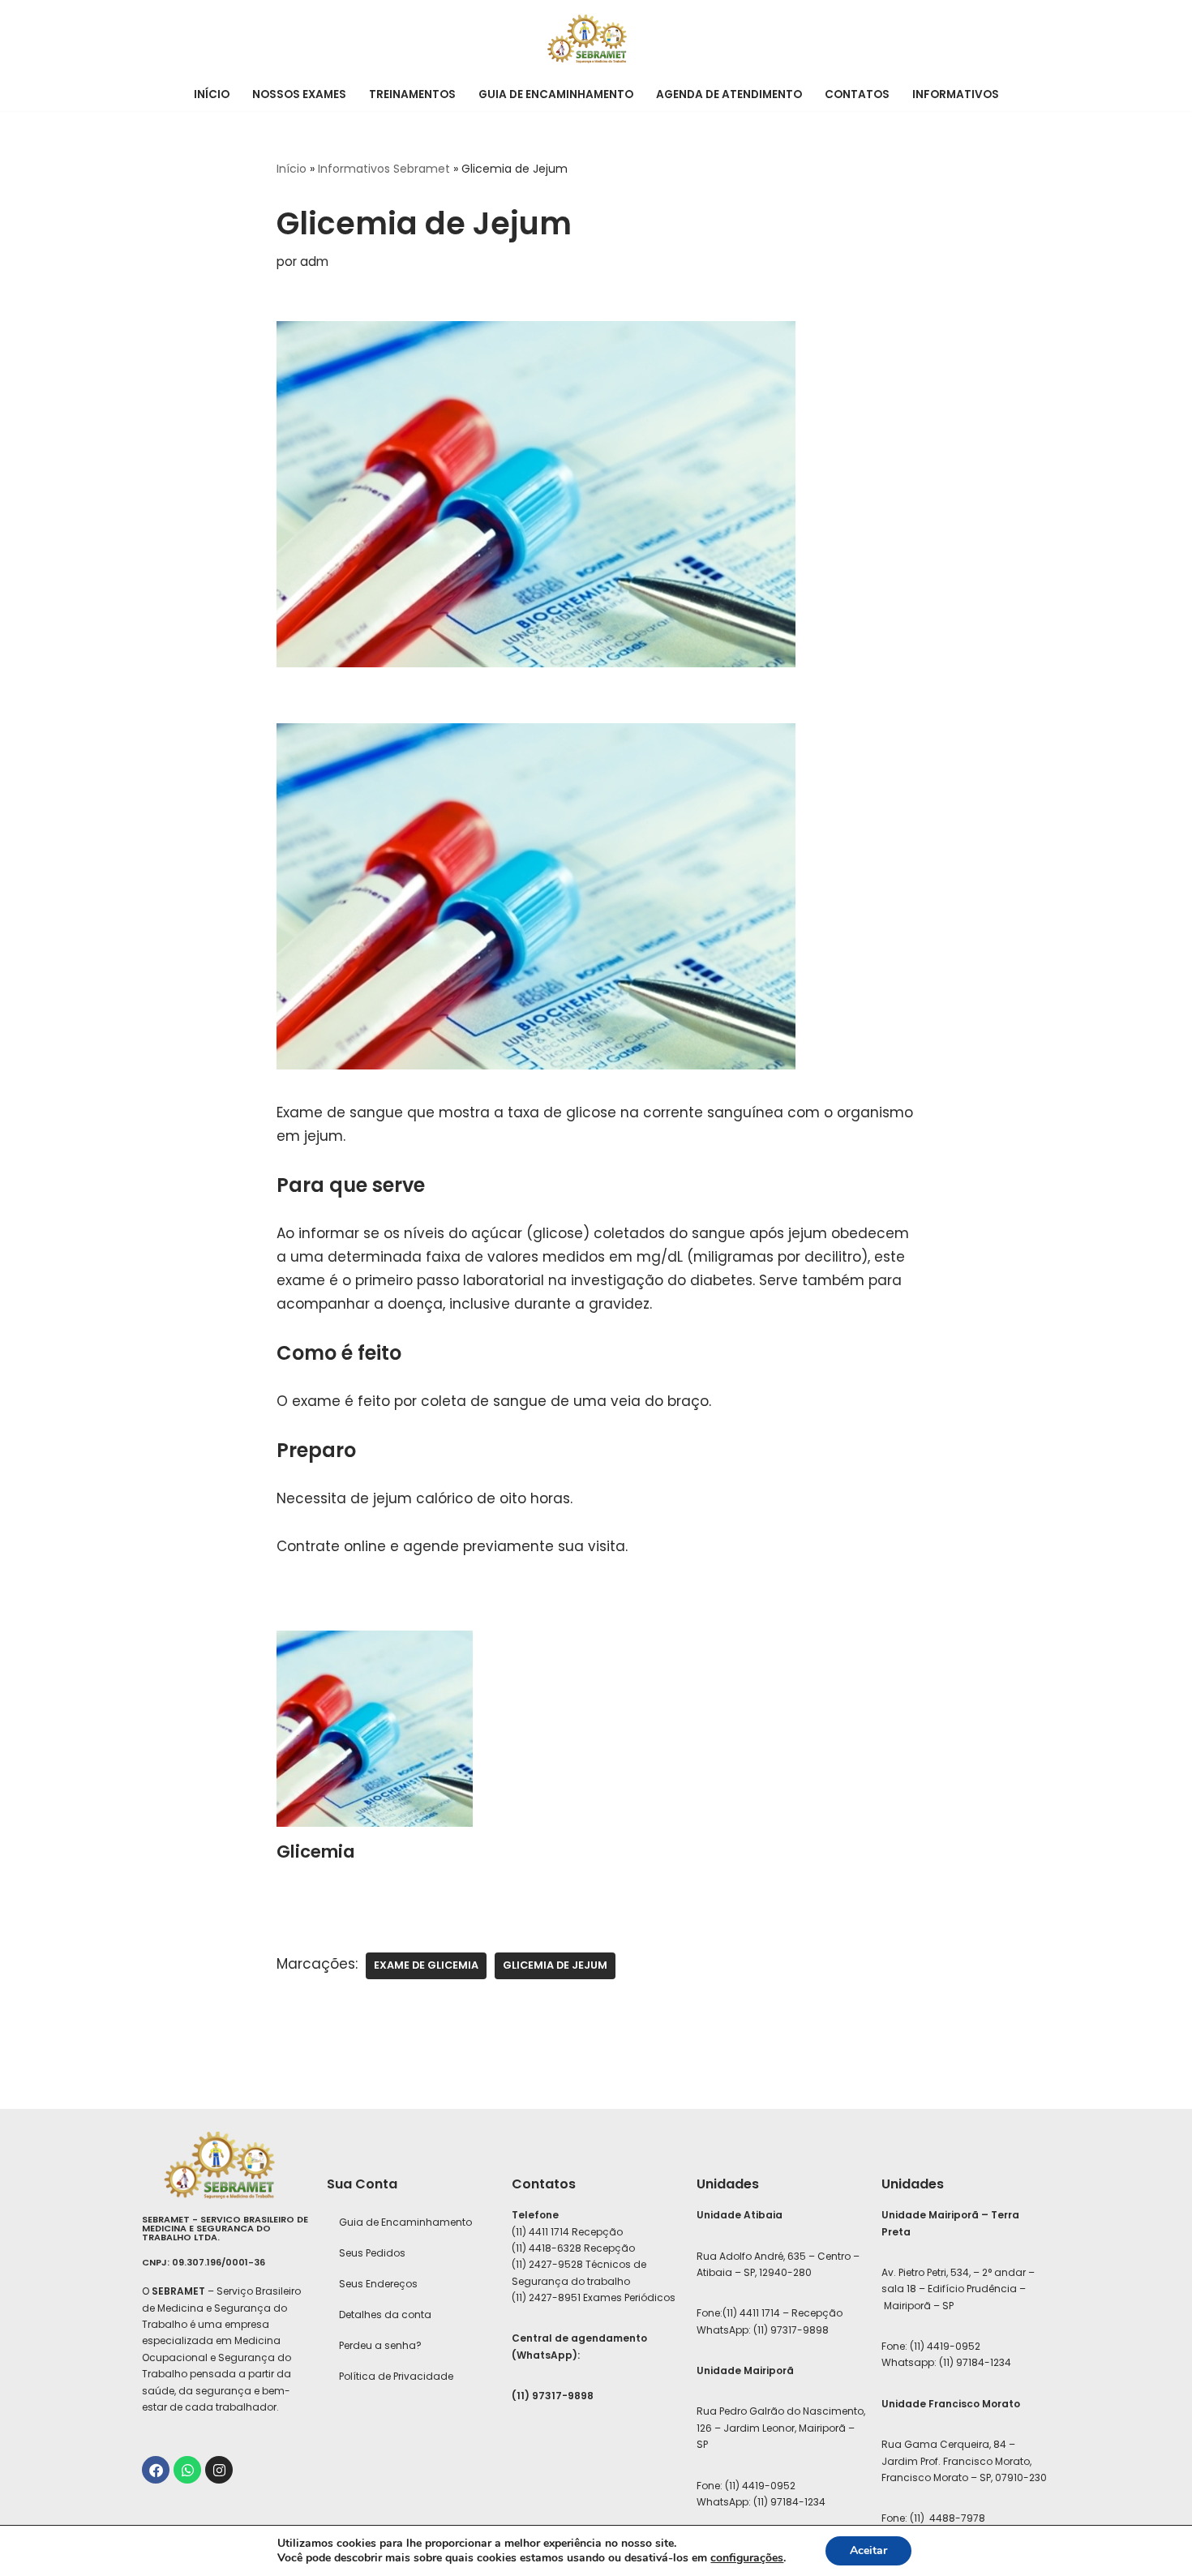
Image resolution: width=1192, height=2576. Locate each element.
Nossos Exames (299, 94)
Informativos (956, 94)
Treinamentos (412, 94)
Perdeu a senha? (380, 2345)
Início (212, 94)
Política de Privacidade (396, 2376)
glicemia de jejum (555, 1965)
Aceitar (868, 2550)
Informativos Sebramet (384, 169)
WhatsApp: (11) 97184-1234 (761, 2502)
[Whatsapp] (187, 2470)
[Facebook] (156, 2470)
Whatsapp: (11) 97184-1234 (946, 2362)
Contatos (857, 94)
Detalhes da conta (385, 2315)
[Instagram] (219, 2470)
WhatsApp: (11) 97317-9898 (763, 2330)
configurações (747, 2558)
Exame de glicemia (426, 1965)
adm (314, 261)
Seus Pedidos (372, 2253)
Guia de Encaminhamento (556, 94)
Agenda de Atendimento (729, 94)
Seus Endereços (378, 2284)
